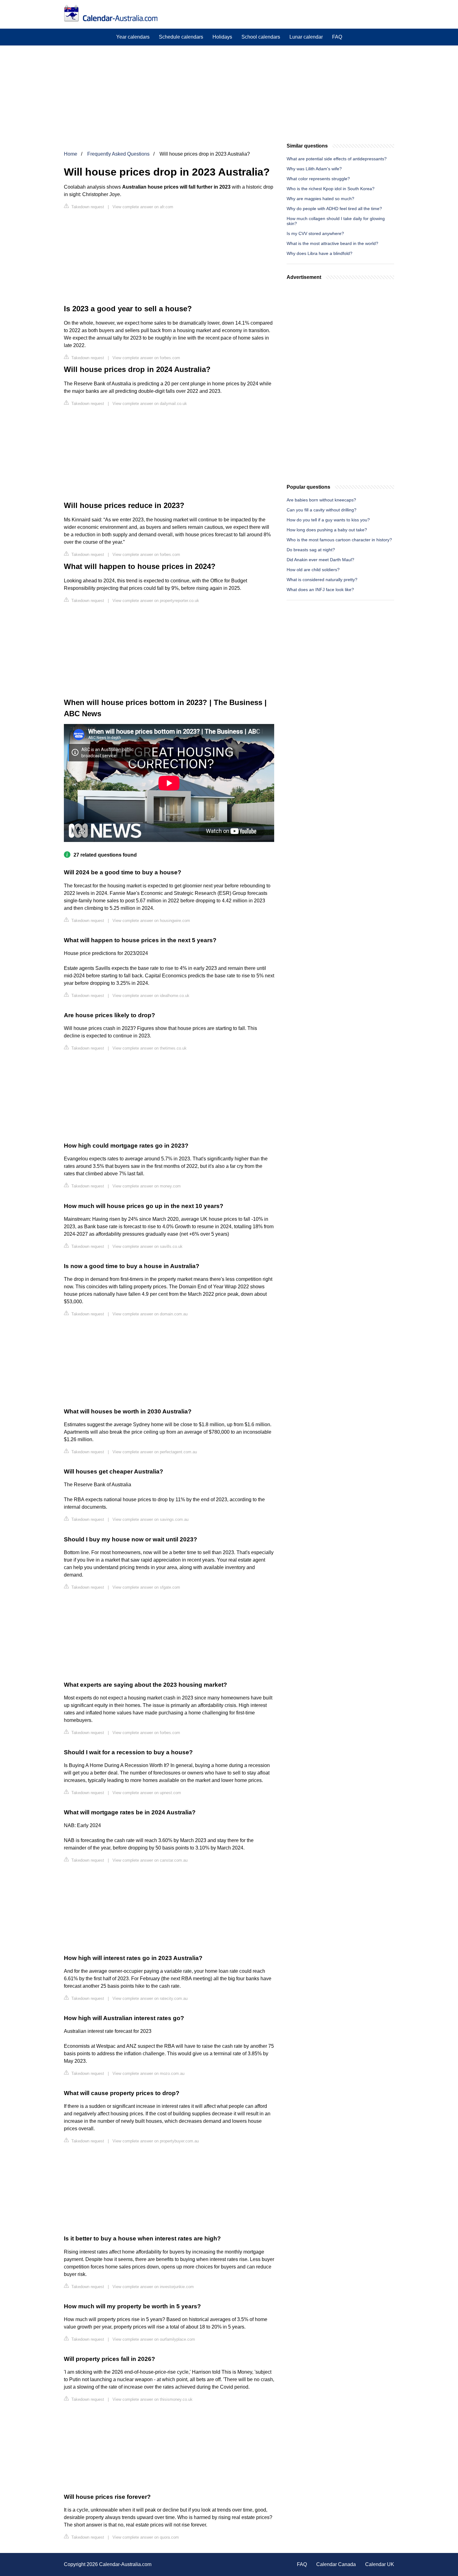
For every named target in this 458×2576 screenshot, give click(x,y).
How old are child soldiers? (313, 570)
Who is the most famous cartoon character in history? (339, 540)
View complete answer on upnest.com (147, 1793)
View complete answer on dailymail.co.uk (150, 404)
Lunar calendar (306, 37)
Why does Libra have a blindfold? (320, 253)
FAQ (337, 37)
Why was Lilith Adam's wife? (314, 169)
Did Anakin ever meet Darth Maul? (320, 560)
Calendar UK (380, 2564)
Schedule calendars (181, 37)
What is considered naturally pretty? (322, 580)
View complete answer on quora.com (146, 2537)
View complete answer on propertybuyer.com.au (156, 2141)
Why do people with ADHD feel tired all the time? (334, 209)
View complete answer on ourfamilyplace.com (154, 2339)
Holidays (222, 37)
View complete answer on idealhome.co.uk (151, 996)
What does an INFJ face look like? (320, 590)
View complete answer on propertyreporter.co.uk (156, 601)
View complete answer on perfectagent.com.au (155, 1452)
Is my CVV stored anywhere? (315, 233)
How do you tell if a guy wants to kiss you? (328, 520)
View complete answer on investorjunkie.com (153, 2287)
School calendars (261, 37)
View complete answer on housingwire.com (151, 921)
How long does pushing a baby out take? (327, 530)
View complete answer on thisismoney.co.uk (153, 2399)
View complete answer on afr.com (143, 207)
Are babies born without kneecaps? (321, 500)
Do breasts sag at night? (311, 550)
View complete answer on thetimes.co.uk (150, 1048)
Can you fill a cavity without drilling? (322, 510)
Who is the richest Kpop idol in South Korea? (331, 189)
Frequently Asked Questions (118, 154)
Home (71, 154)
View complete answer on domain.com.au (150, 1314)
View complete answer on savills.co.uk (148, 1246)
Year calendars (133, 37)
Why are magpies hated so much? (320, 199)
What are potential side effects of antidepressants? (337, 159)
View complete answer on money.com (147, 1186)
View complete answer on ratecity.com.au (150, 1998)
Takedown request (87, 207)
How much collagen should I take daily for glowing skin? (336, 221)
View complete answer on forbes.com (146, 358)
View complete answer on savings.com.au (150, 1519)
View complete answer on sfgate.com (146, 1587)
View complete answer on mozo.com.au (148, 2073)
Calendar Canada (336, 2564)
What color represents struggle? (318, 179)
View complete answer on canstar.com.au (150, 1860)
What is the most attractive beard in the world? (332, 243)
